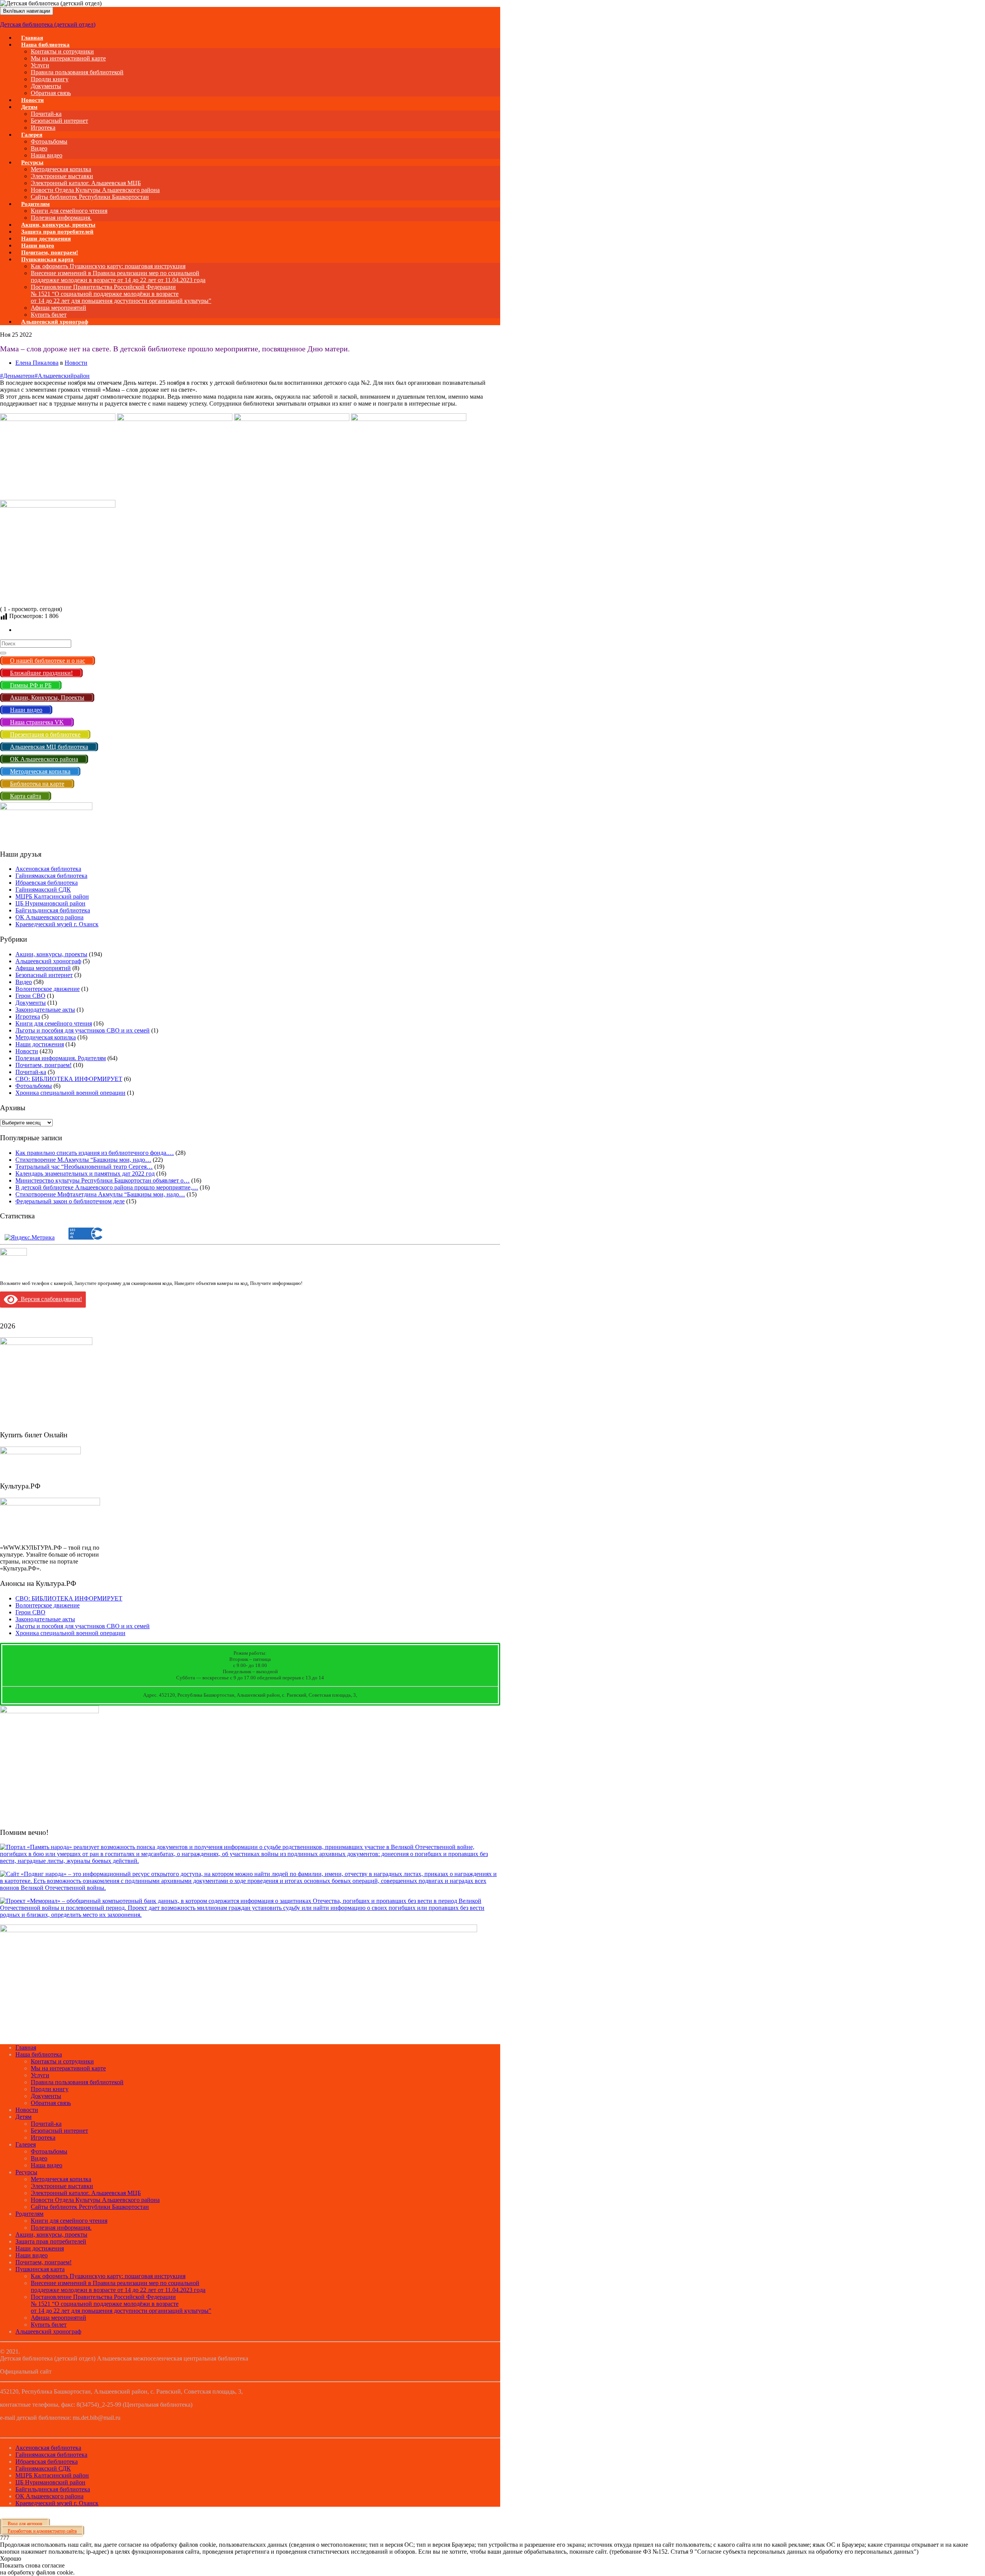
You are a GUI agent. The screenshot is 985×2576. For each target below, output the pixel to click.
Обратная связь (51, 93)
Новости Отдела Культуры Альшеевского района (95, 190)
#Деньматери (17, 376)
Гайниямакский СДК (43, 890)
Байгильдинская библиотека (53, 910)
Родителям (35, 204)
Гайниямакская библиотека (51, 876)
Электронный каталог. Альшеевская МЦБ (86, 183)
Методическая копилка (61, 169)
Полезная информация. (61, 2228)
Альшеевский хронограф (55, 322)
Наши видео (32, 2255)
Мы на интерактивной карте (68, 58)
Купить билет (49, 2325)
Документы (46, 86)
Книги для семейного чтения (69, 211)
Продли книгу (50, 79)
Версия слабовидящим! (50, 1299)
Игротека (28, 1017)
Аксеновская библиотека (48, 869)
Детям (29, 107)
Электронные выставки (62, 176)
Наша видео (47, 2165)
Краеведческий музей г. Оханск (57, 924)
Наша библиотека (45, 45)
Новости (76, 363)
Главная (26, 2047)
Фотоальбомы (49, 141)
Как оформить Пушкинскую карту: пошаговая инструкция (108, 266)
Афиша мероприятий (58, 308)
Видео (39, 148)
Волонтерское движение (48, 989)
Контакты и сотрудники (62, 51)
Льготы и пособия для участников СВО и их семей (83, 1030)
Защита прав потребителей (51, 2241)
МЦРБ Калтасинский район (52, 896)
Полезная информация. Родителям (61, 1058)
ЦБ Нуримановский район (50, 903)
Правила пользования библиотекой (77, 72)
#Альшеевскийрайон (62, 376)
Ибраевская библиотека (47, 883)
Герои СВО (30, 996)
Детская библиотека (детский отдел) (48, 24)
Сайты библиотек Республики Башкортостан (90, 197)
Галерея (32, 135)
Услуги (40, 65)
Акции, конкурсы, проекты (51, 954)
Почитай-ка (46, 114)
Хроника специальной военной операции (70, 1093)
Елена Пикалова (37, 363)
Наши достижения (40, 1044)
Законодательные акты (45, 1010)
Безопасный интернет (59, 121)
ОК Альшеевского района (49, 917)
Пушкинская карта (47, 259)
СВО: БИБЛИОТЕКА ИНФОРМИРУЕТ (69, 1079)
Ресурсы (32, 162)
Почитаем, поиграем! (43, 1065)
